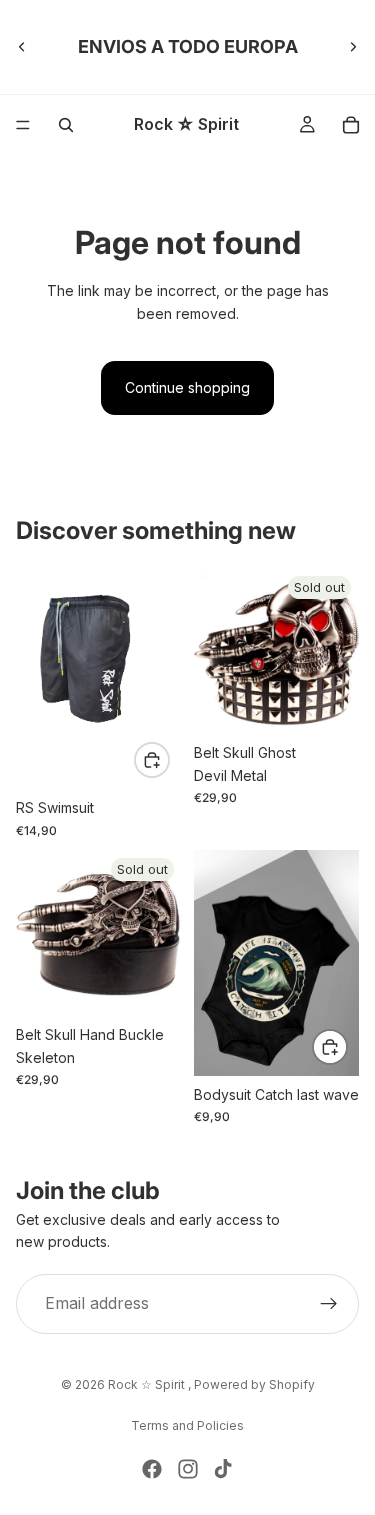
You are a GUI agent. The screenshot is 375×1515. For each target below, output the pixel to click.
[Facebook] (152, 1469)
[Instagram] (188, 1469)
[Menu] (23, 125)
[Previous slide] (22, 47)
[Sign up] (329, 1304)
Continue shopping (187, 387)
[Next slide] (353, 47)
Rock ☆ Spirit (148, 1384)
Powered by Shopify (254, 1384)
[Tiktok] (223, 1469)
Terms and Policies (187, 1425)
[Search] (66, 125)
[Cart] (351, 125)
